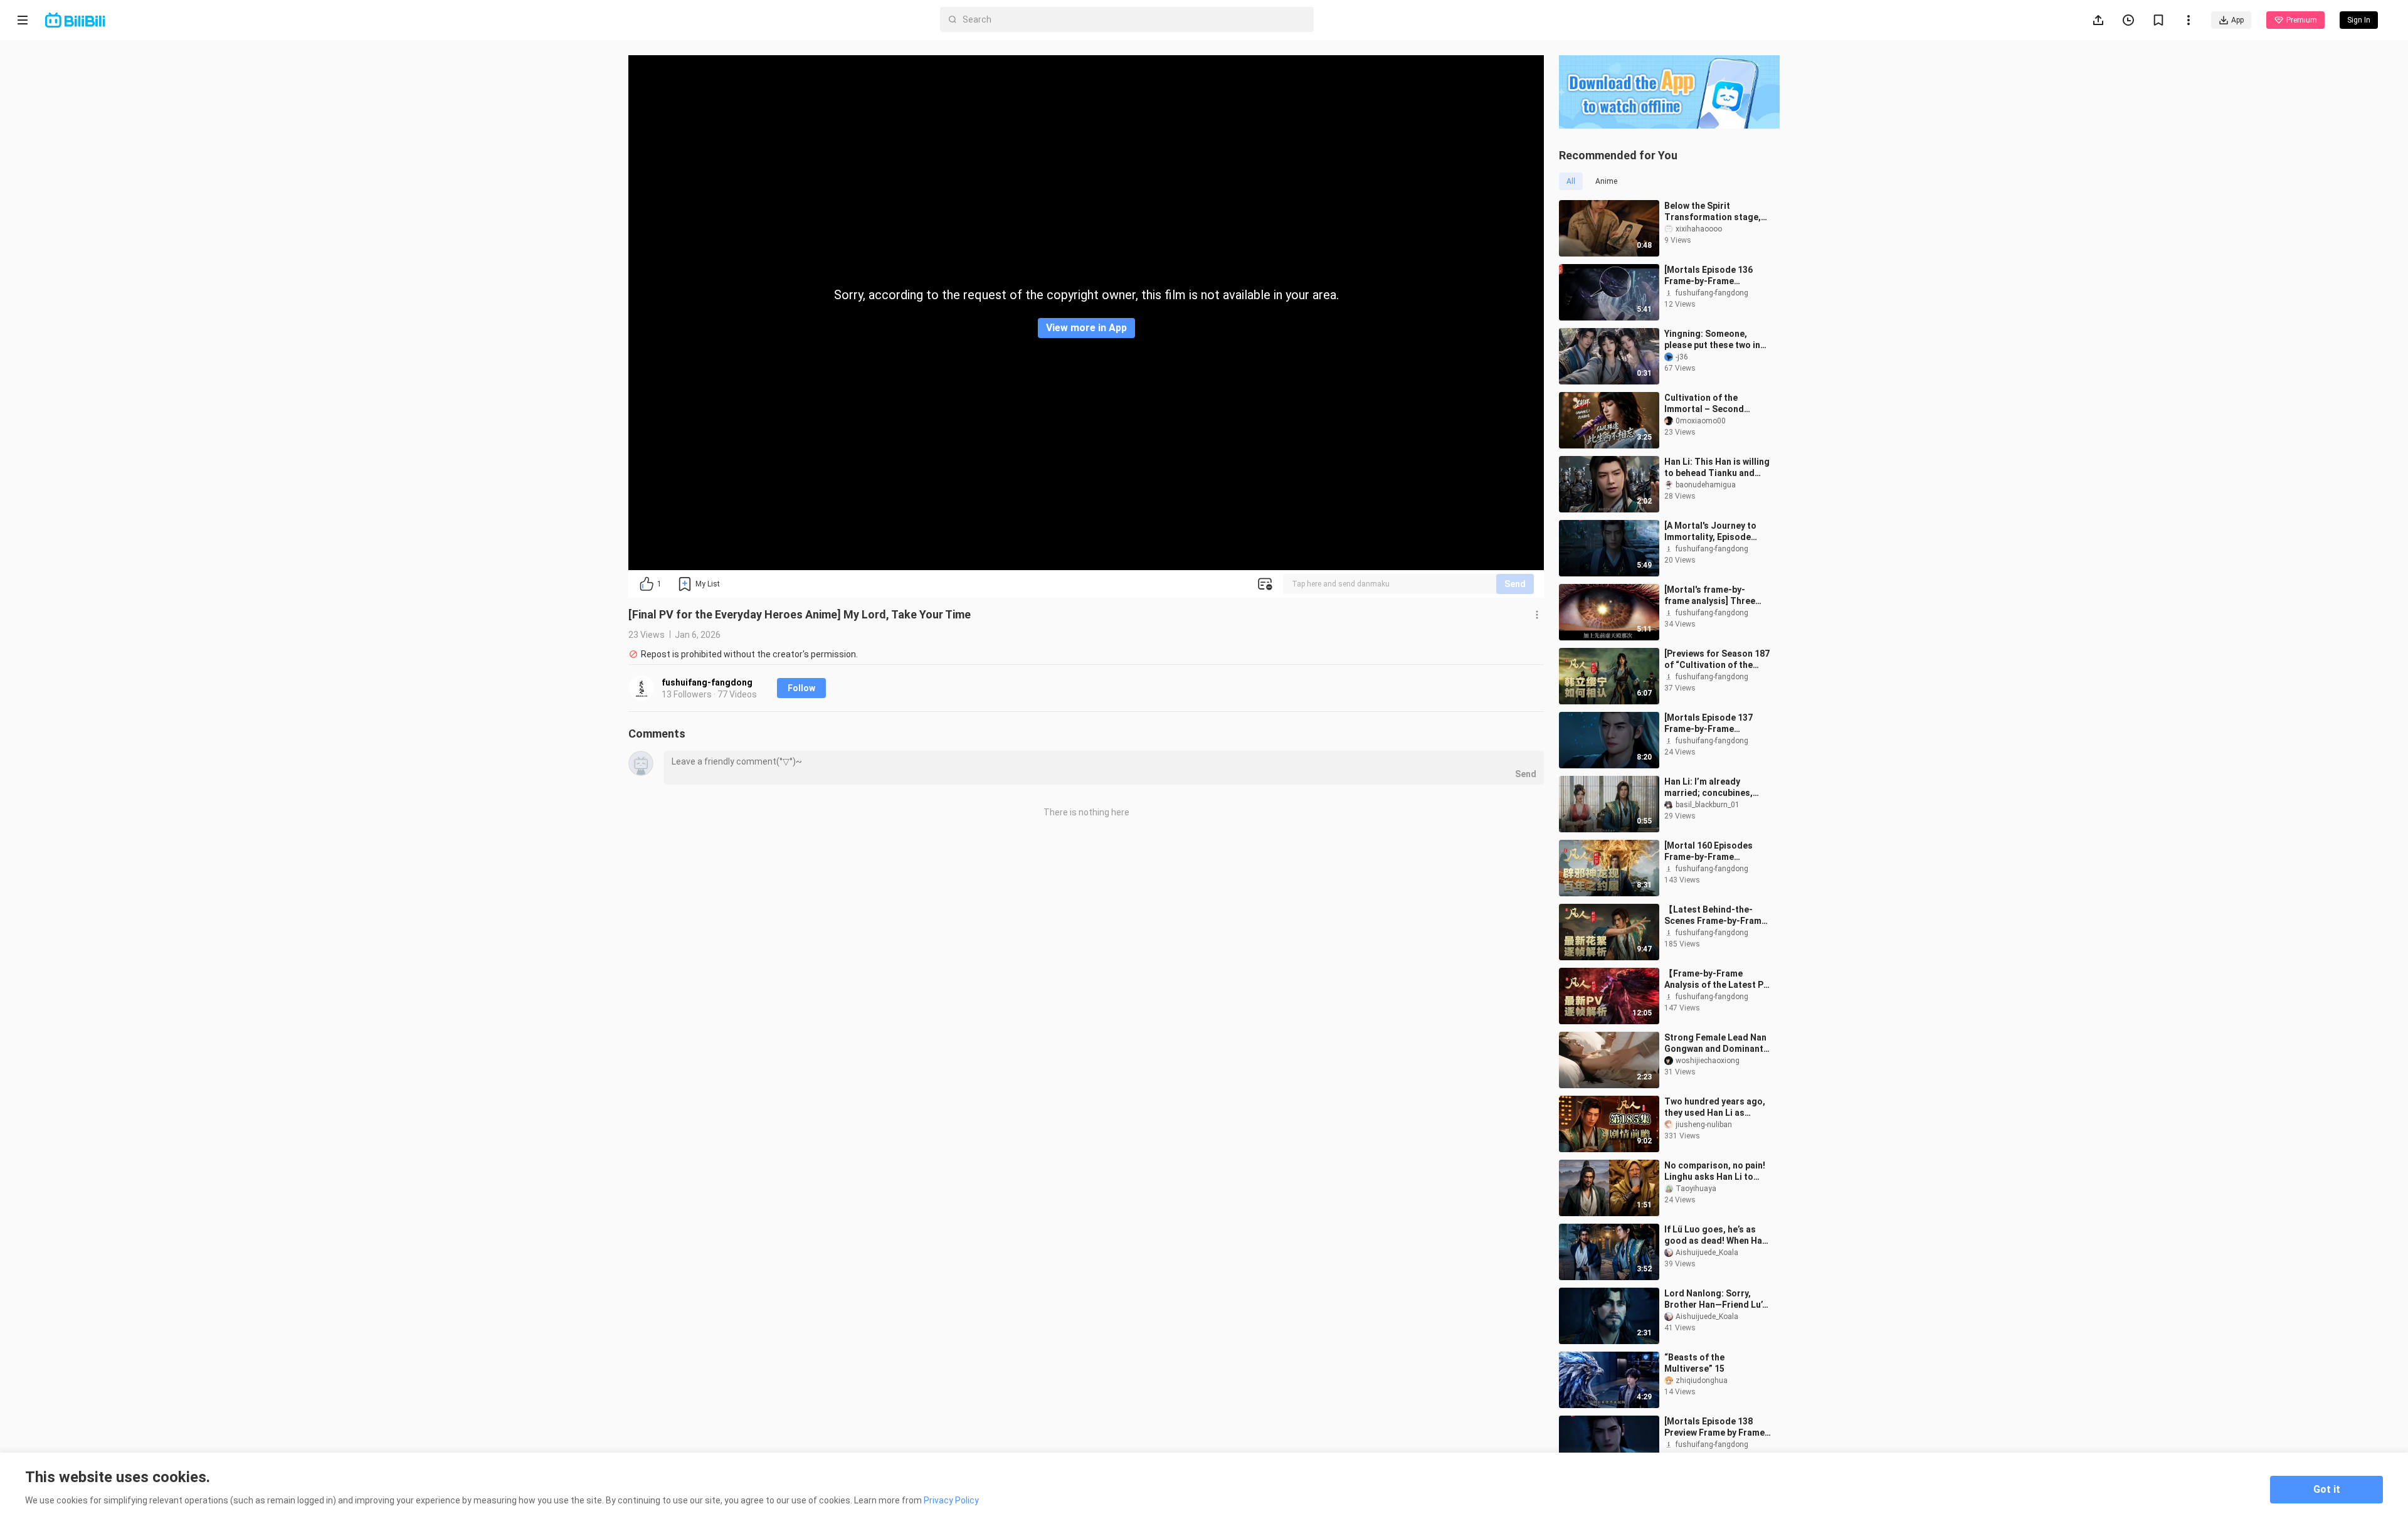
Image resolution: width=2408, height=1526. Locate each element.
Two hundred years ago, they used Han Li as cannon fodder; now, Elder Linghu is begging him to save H (1715, 1107)
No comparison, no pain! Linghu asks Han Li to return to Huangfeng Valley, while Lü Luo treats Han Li (1715, 1171)
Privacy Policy (951, 1500)
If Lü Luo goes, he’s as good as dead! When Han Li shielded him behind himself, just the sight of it (1716, 1235)
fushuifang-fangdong (707, 682)
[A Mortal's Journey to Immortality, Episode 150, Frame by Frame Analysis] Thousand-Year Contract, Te (1717, 532)
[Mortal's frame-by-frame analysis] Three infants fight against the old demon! (1715, 596)
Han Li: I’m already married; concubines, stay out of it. (1708, 787)
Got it (2327, 1489)
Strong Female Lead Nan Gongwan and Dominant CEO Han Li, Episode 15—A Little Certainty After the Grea (1715, 1043)
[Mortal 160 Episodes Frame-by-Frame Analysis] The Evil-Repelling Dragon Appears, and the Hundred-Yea (1708, 851)
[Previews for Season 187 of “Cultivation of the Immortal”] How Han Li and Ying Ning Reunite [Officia (1717, 660)
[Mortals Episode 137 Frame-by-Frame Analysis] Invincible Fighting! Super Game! (1710, 723)
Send (1515, 584)
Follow (801, 688)
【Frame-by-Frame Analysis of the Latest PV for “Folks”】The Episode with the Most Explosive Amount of (1717, 979)
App (2237, 20)
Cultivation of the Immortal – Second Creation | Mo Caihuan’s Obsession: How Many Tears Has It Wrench (1713, 404)
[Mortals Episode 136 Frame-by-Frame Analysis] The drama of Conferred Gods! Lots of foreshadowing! (1716, 276)
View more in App (1086, 328)
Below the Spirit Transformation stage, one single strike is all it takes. (1714, 212)
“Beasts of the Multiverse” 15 (1694, 1363)
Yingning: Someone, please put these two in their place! (1712, 340)
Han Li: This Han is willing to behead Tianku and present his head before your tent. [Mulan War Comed (1717, 468)
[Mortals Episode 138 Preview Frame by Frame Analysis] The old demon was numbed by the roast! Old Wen (1717, 1427)
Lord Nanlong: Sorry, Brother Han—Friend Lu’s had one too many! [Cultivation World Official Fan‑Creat (1716, 1299)
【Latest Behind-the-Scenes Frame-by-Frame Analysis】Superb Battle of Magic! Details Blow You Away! (1715, 915)
